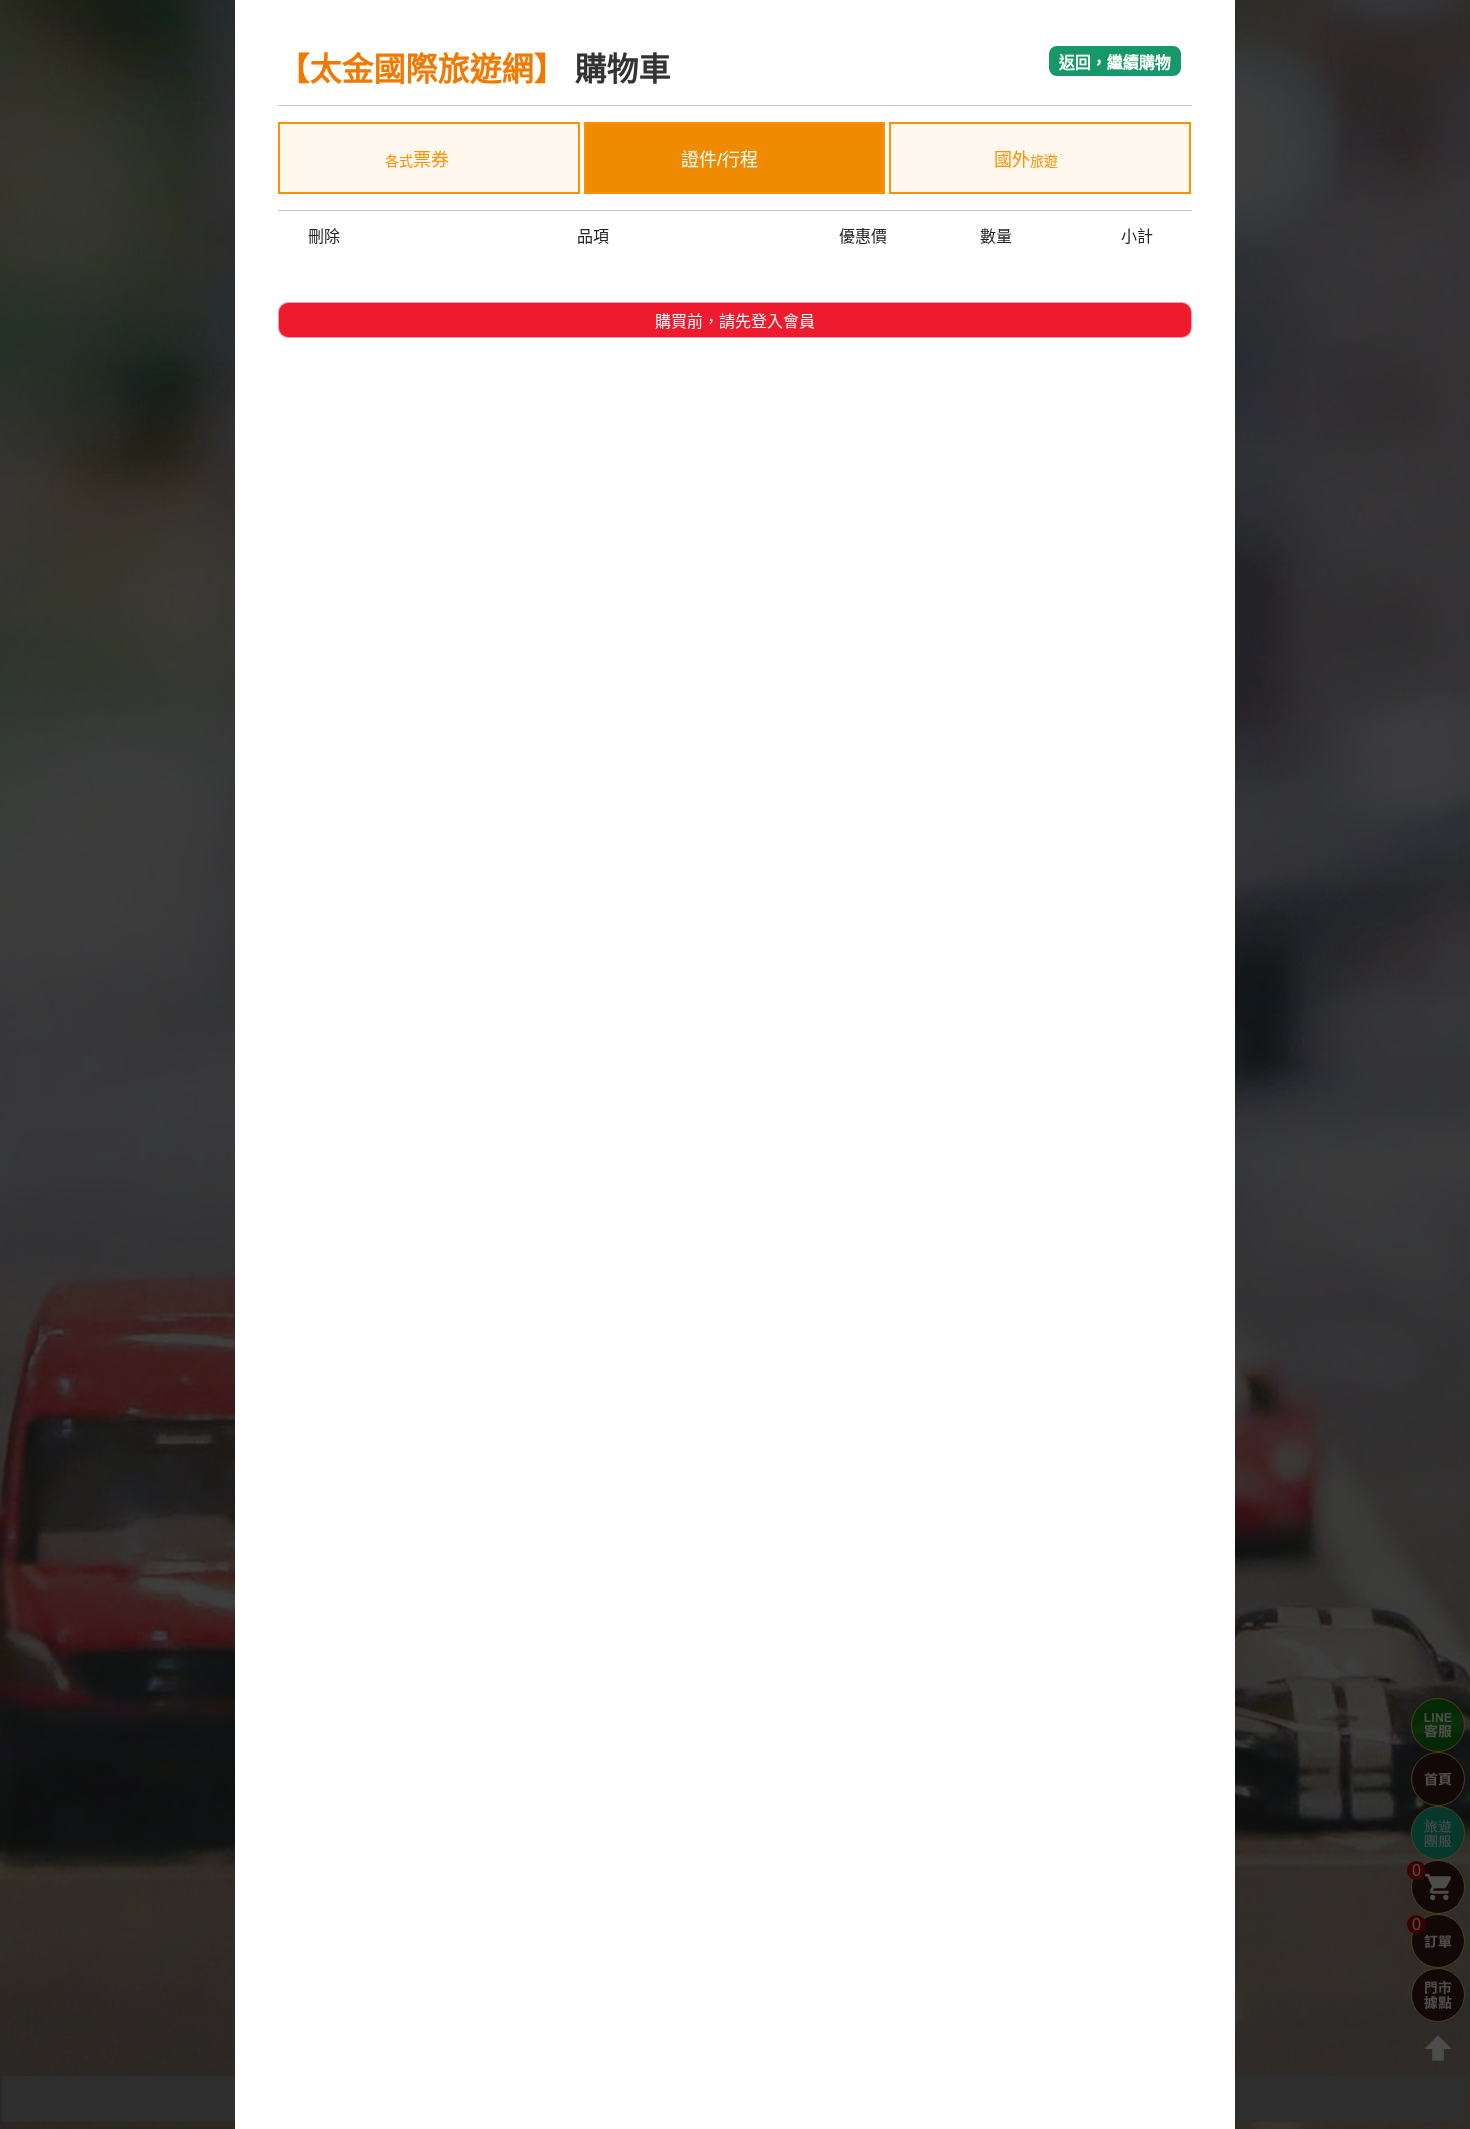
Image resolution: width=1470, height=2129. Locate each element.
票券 (417, 160)
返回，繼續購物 (1115, 62)
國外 (1026, 160)
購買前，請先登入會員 (735, 321)
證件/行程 (722, 160)
